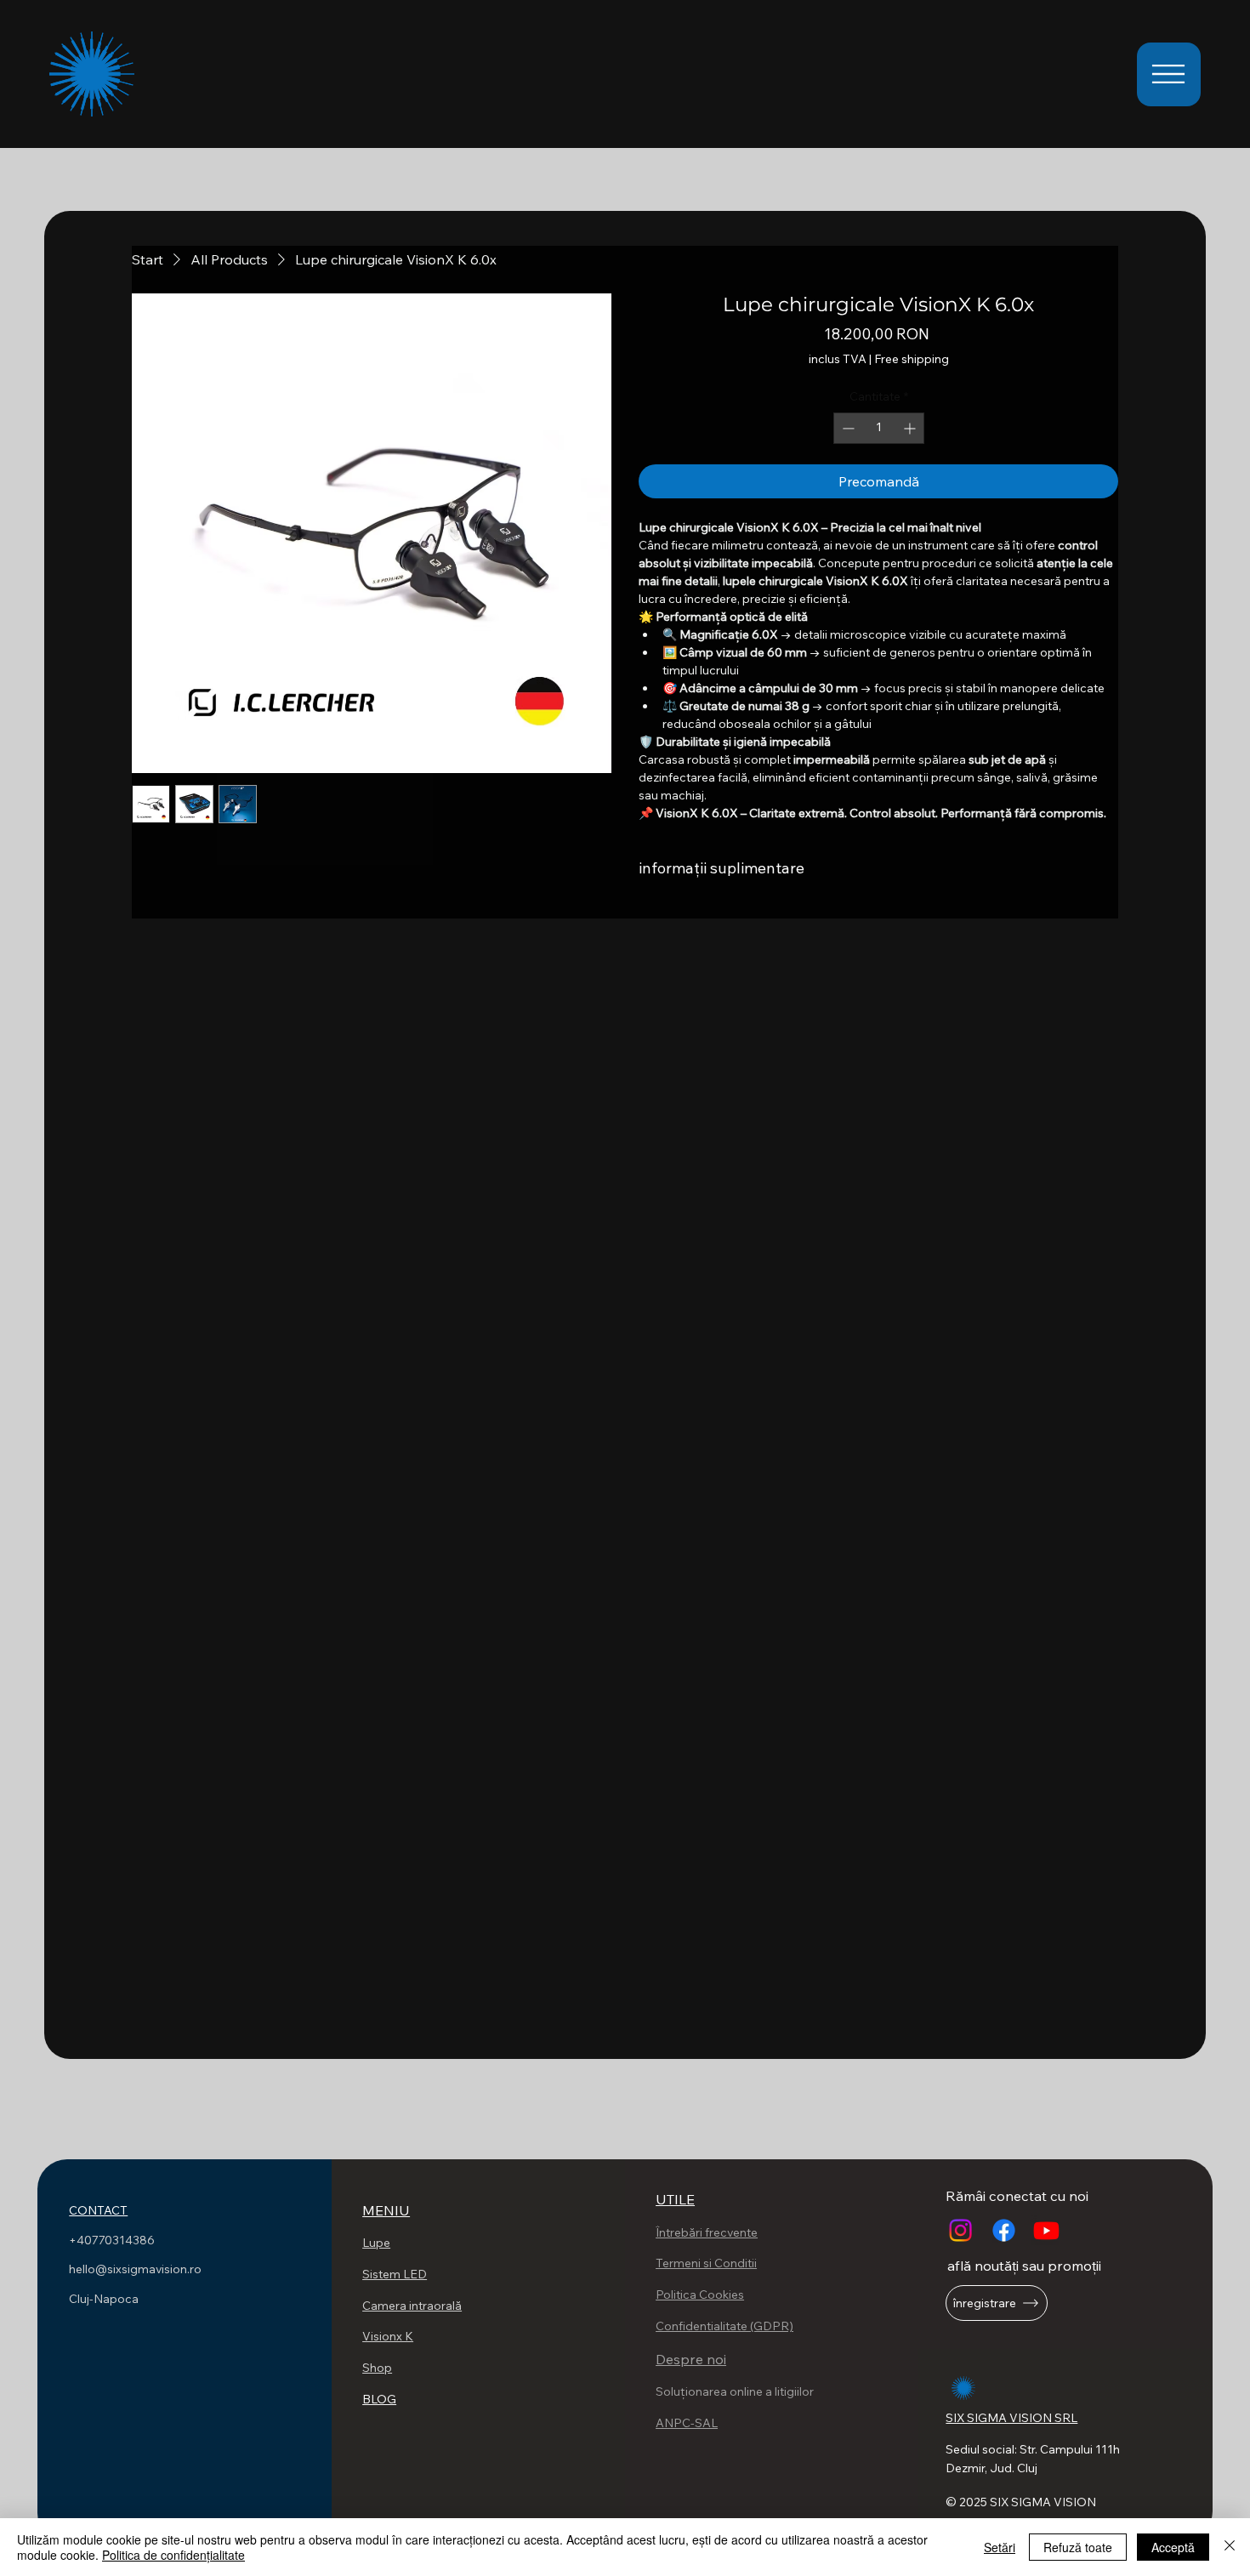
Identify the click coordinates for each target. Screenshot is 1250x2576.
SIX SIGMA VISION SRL (1011, 2418)
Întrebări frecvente (707, 2232)
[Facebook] (1004, 2230)
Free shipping (912, 359)
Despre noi (691, 2359)
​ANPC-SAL (687, 2423)
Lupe (376, 2243)
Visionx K (388, 2336)
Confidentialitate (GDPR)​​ (724, 2326)
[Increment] (911, 428)
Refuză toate (1078, 2547)
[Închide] (1230, 2547)
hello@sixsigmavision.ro (135, 2269)
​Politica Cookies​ (700, 2295)
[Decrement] (847, 428)
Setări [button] (1000, 2547)
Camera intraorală (412, 2306)
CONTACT (98, 2210)
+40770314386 (113, 2240)
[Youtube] (1046, 2230)
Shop (377, 2368)
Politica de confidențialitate (173, 2555)
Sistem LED (395, 2274)
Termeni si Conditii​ (706, 2263)
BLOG (379, 2399)
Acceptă (1173, 2547)
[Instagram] (960, 2230)
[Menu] (1169, 74)
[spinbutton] (879, 428)
